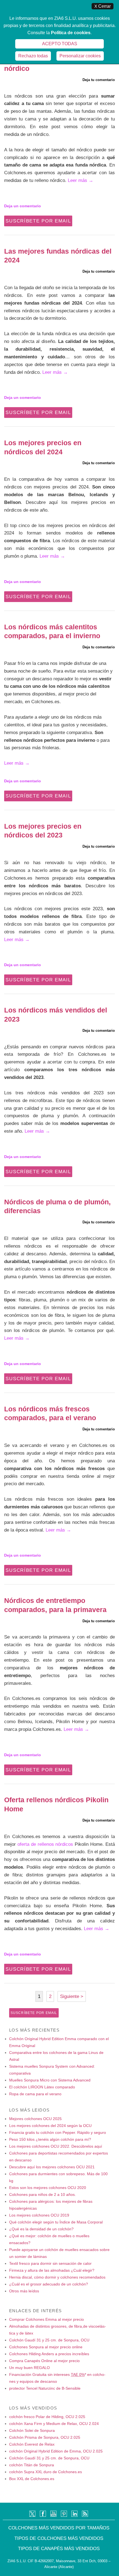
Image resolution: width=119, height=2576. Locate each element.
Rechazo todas (33, 56)
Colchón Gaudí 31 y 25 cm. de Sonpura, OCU (49, 2340)
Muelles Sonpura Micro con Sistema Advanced (50, 2080)
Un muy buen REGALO (29, 2368)
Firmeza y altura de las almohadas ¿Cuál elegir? (52, 2270)
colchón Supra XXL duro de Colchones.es (46, 2472)
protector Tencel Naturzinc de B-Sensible (45, 2388)
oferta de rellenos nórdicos (45, 1844)
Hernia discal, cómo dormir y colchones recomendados (57, 2277)
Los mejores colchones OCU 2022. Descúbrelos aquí (56, 2146)
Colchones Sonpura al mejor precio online (46, 2347)
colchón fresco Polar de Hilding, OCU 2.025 (47, 2417)
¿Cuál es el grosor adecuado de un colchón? (49, 2284)
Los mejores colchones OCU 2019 (39, 2215)
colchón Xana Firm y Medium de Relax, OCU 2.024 (54, 2424)
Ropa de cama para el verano (35, 2094)
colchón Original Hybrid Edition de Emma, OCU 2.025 (56, 2451)
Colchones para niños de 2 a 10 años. (42, 2194)
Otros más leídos (24, 2291)
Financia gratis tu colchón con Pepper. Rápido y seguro (58, 2132)
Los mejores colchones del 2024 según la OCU (50, 2126)
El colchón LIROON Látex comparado (42, 2087)
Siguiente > (72, 1996)
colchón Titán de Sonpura (32, 2465)
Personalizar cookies (80, 56)
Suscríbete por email (38, 221)
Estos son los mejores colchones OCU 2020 (48, 2188)
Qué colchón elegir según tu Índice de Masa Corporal (56, 2222)
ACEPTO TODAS (60, 44)
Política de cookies (71, 33)
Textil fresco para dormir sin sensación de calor (50, 2263)
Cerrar (103, 6)
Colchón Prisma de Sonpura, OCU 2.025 (45, 2437)
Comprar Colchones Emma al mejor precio (46, 2319)
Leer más (81, 180)
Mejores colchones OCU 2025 (35, 2119)
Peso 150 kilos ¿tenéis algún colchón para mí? (50, 2139)
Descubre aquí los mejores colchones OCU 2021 (52, 2167)
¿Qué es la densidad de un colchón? (41, 2229)
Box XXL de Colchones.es (32, 2479)
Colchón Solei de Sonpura (32, 2430)
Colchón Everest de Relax (32, 2444)
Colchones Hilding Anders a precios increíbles (49, 2354)
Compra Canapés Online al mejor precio (44, 2361)
